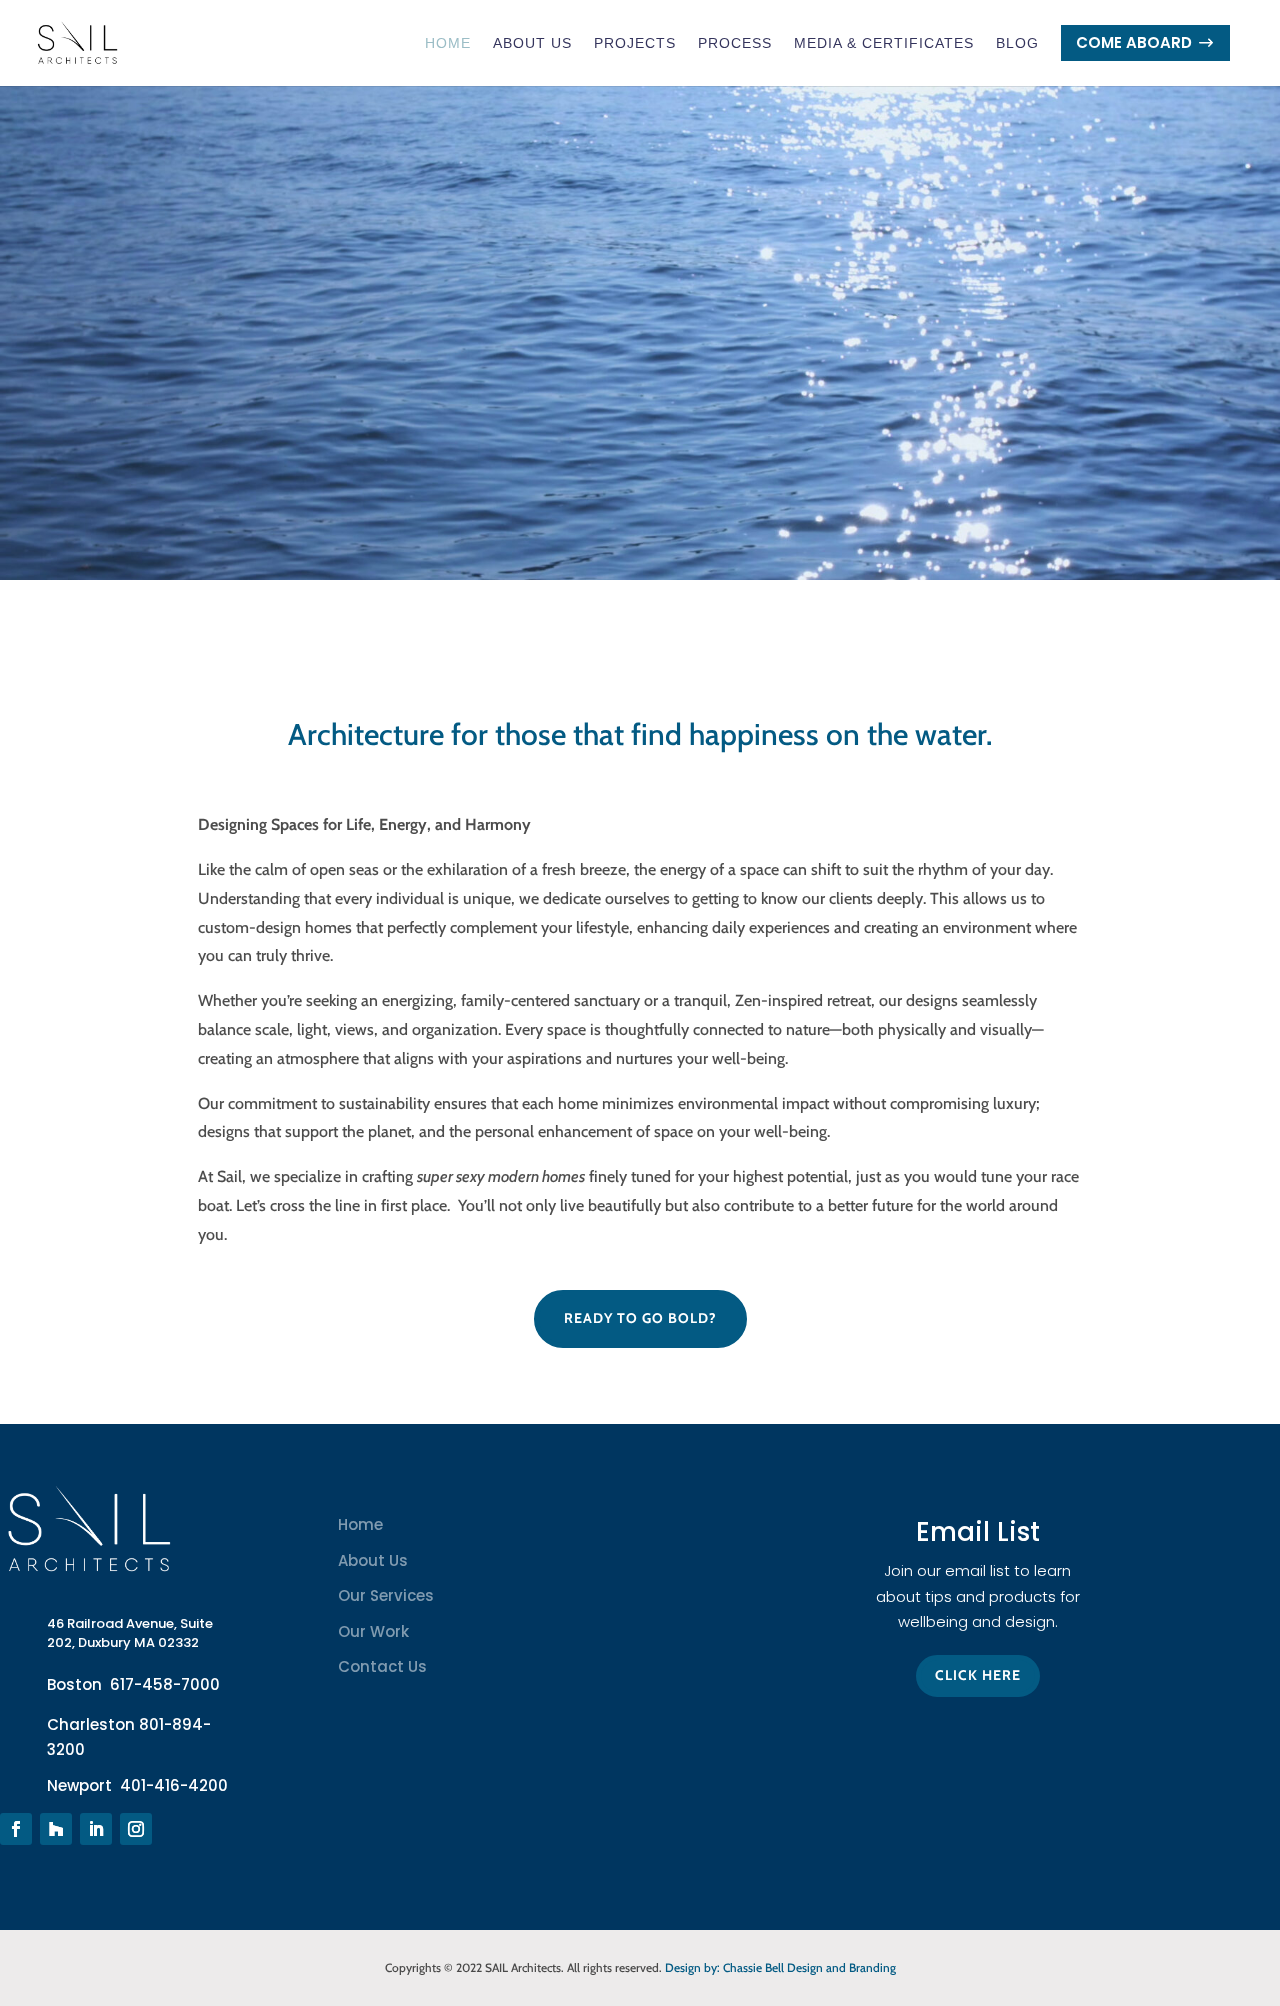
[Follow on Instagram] (136, 1829)
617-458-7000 (165, 1684)
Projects (635, 43)
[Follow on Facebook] (16, 1829)
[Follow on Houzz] (56, 1829)
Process (735, 43)
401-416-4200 (174, 1785)
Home (448, 43)
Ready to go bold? (640, 1318)
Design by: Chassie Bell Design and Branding (780, 1967)
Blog (1017, 43)
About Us (532, 43)
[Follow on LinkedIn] (96, 1829)
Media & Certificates (884, 43)
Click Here (978, 1675)
